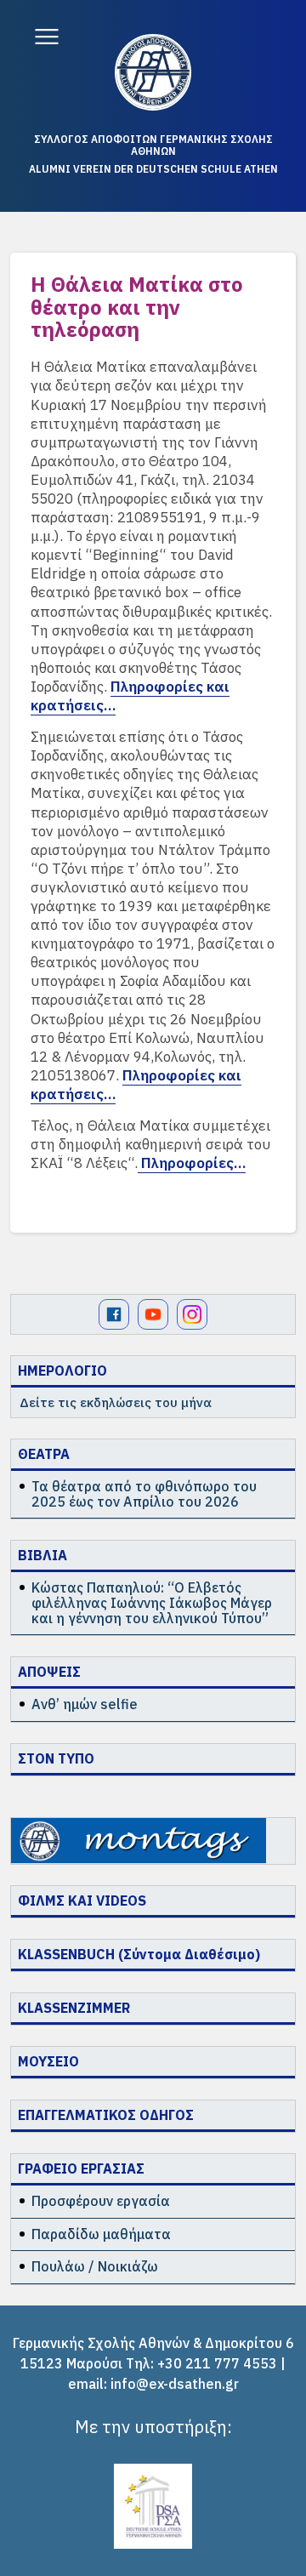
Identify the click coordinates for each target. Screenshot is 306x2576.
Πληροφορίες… (192, 1163)
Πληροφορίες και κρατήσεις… (130, 696)
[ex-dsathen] (153, 72)
